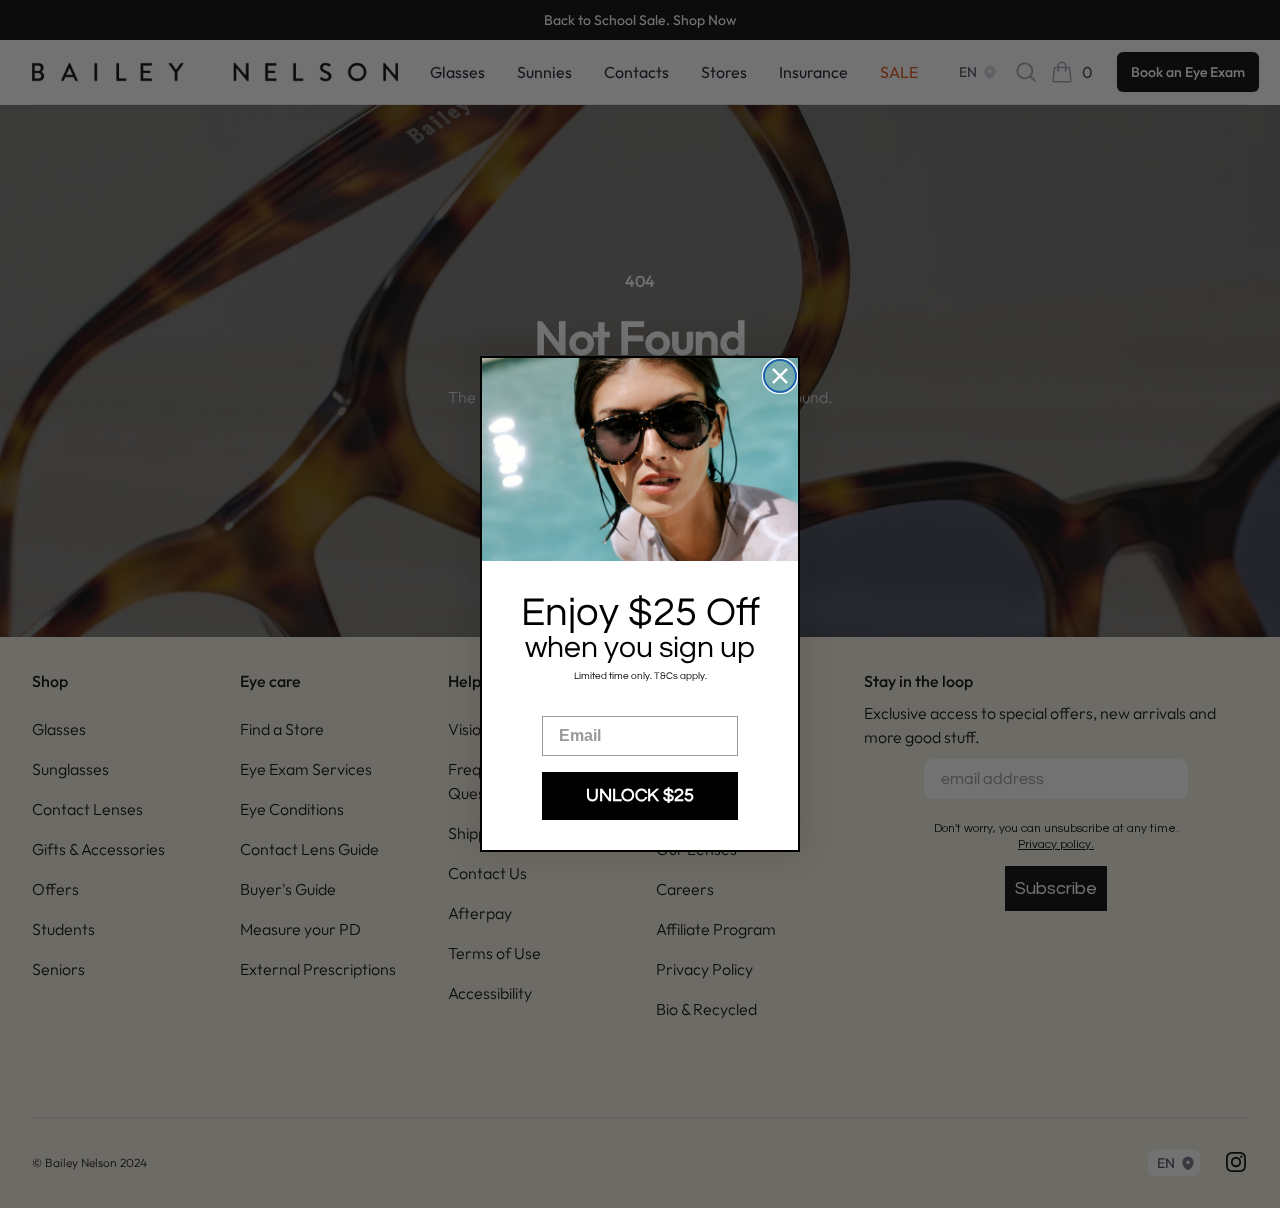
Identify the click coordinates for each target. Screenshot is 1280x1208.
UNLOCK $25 (640, 795)
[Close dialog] (780, 376)
